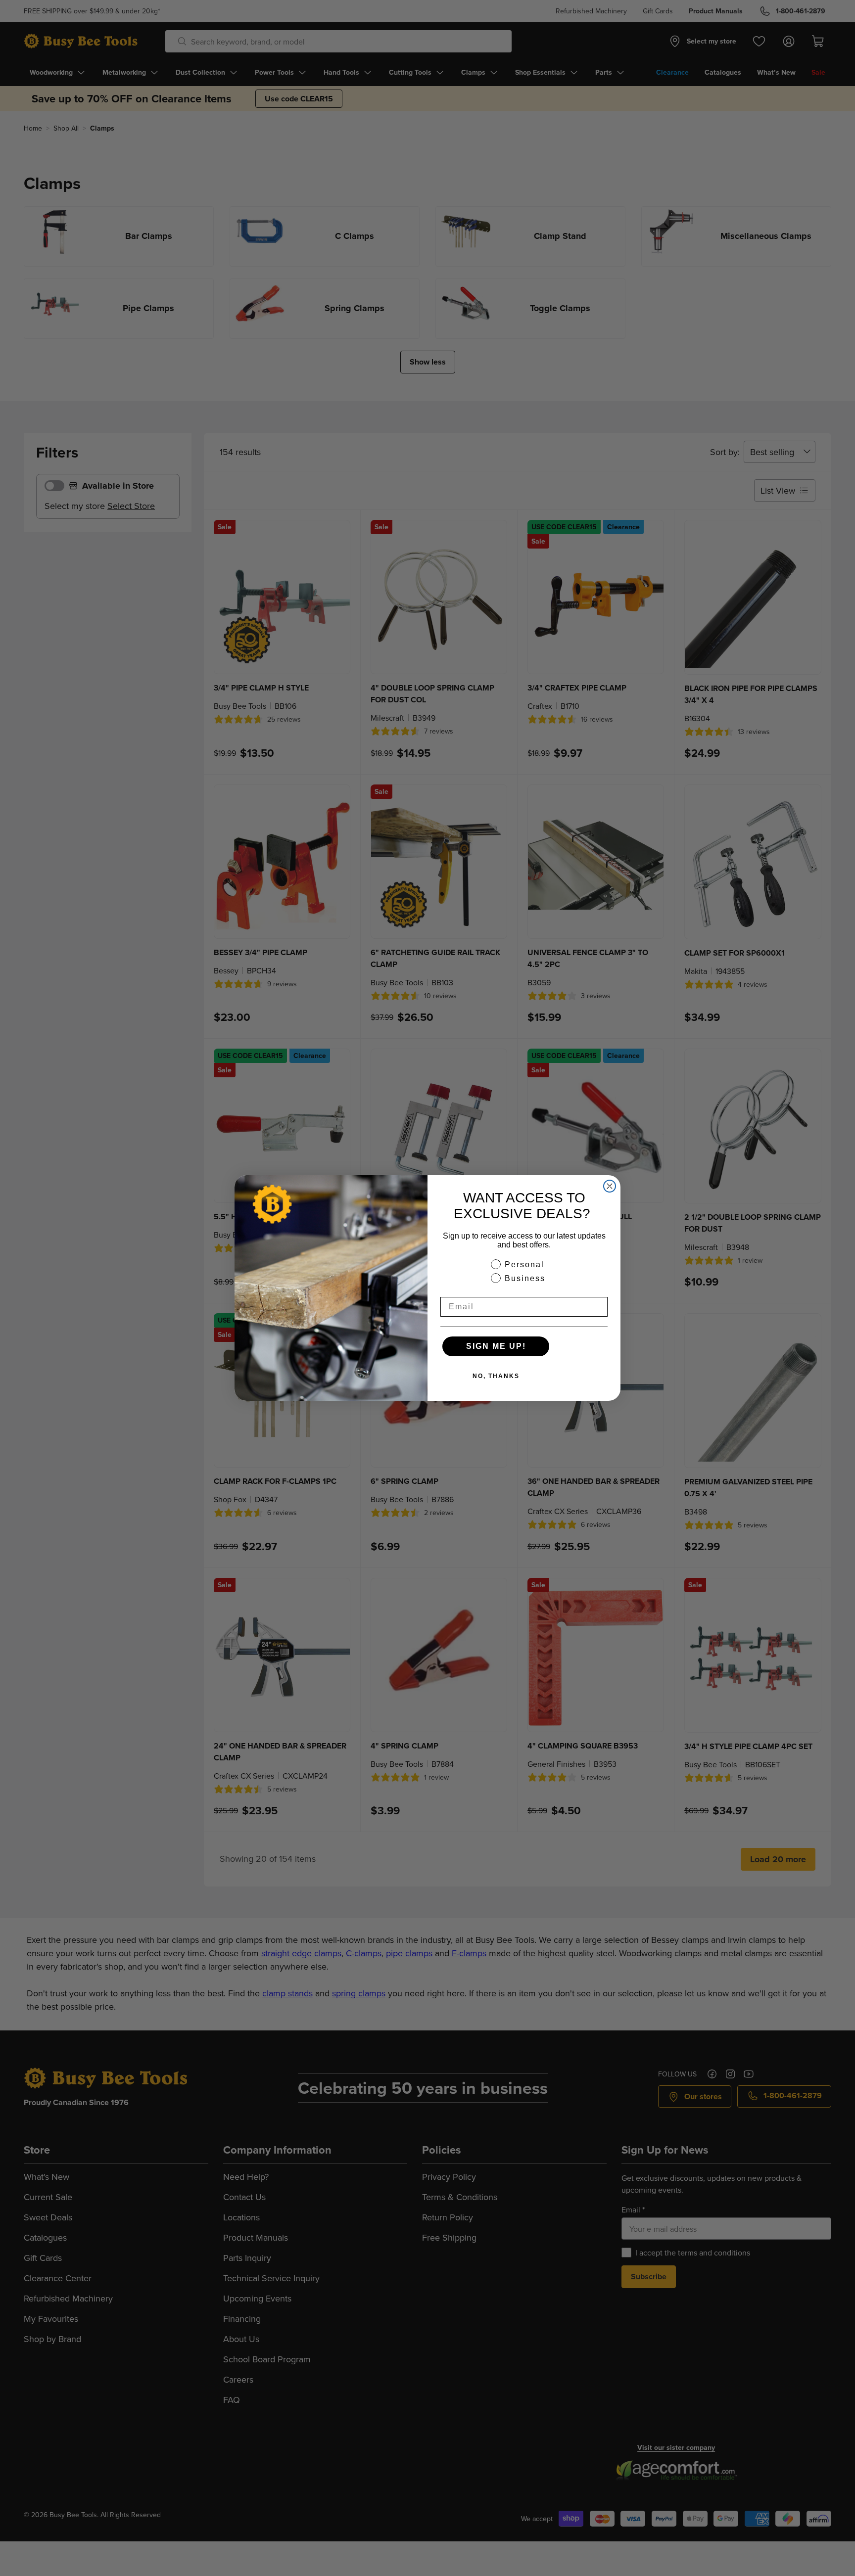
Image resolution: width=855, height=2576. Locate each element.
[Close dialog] (610, 1186)
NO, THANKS (496, 1376)
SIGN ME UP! (496, 1346)
